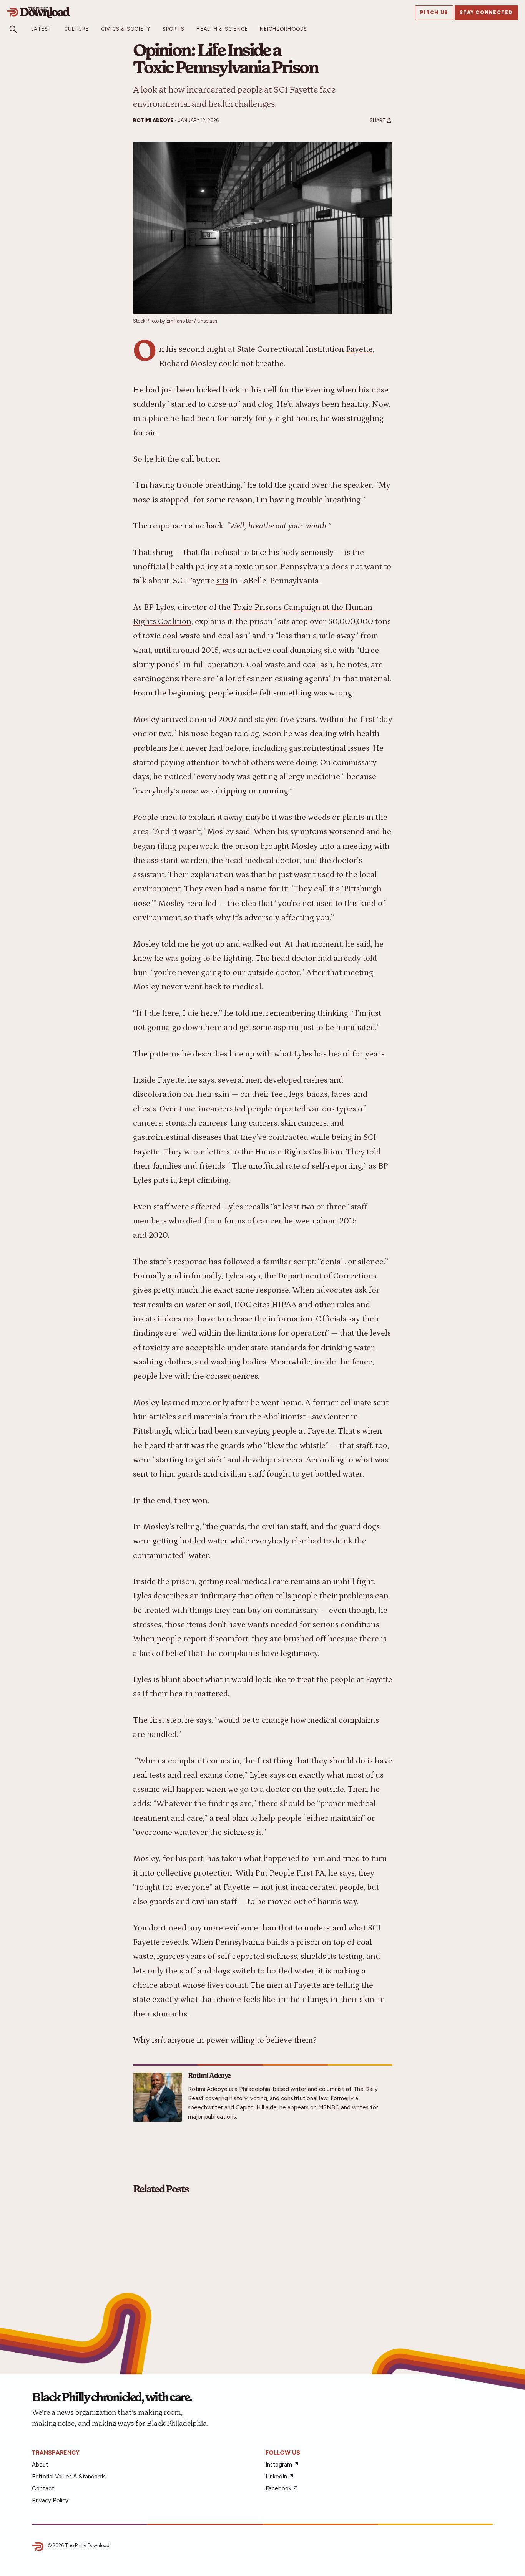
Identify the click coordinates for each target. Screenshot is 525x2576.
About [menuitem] (40, 2465)
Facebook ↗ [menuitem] (282, 2488)
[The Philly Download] (176, 13)
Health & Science (222, 29)
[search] (13, 29)
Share (378, 120)
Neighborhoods (283, 29)
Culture (77, 29)
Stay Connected (486, 13)
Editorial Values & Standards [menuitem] (69, 2477)
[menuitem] (42, 29)
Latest (42, 29)
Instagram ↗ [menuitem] (282, 2465)
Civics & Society (126, 29)
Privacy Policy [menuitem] (50, 2500)
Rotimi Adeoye (153, 120)
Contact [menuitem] (43, 2488)
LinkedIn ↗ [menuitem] (280, 2477)
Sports (174, 29)
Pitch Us (434, 13)
